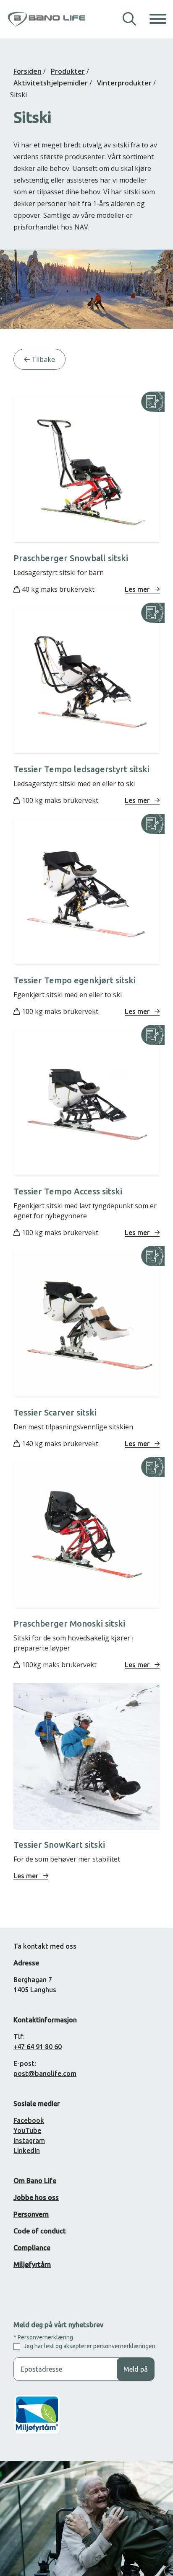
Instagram (29, 2140)
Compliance (32, 2248)
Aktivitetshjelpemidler (51, 83)
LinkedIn (27, 2151)
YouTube (27, 2130)
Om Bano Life (35, 2181)
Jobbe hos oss (36, 2197)
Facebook (29, 2120)
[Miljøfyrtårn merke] (37, 2421)
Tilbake (42, 359)
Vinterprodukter (124, 83)
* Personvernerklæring (43, 2337)
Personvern (31, 2214)
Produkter (68, 71)
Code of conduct (40, 2231)
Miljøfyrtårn (32, 2264)
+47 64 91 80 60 (38, 2047)
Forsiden (28, 71)
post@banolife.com (45, 2073)
